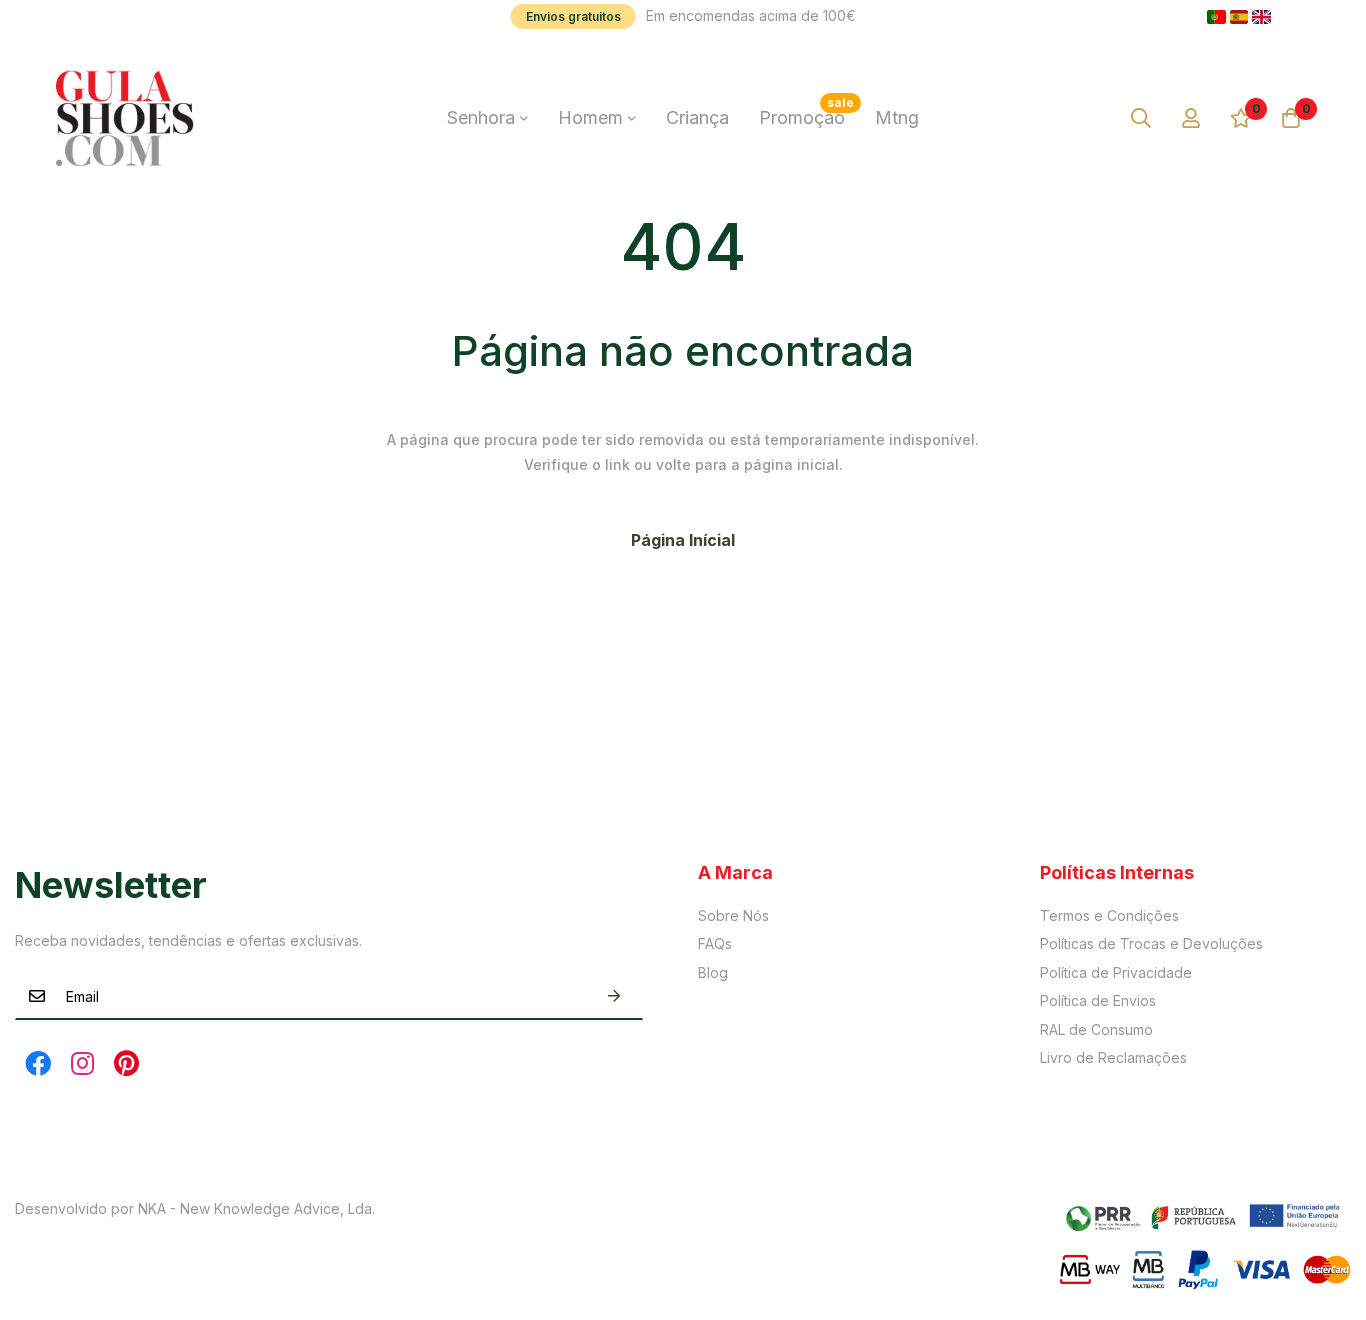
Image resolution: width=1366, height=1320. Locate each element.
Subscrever (614, 996)
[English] (1261, 17)
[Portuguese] (1216, 17)
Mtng (897, 117)
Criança (697, 117)
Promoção (806, 111)
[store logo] (125, 118)
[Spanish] (1239, 17)
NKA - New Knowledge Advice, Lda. (256, 1208)
